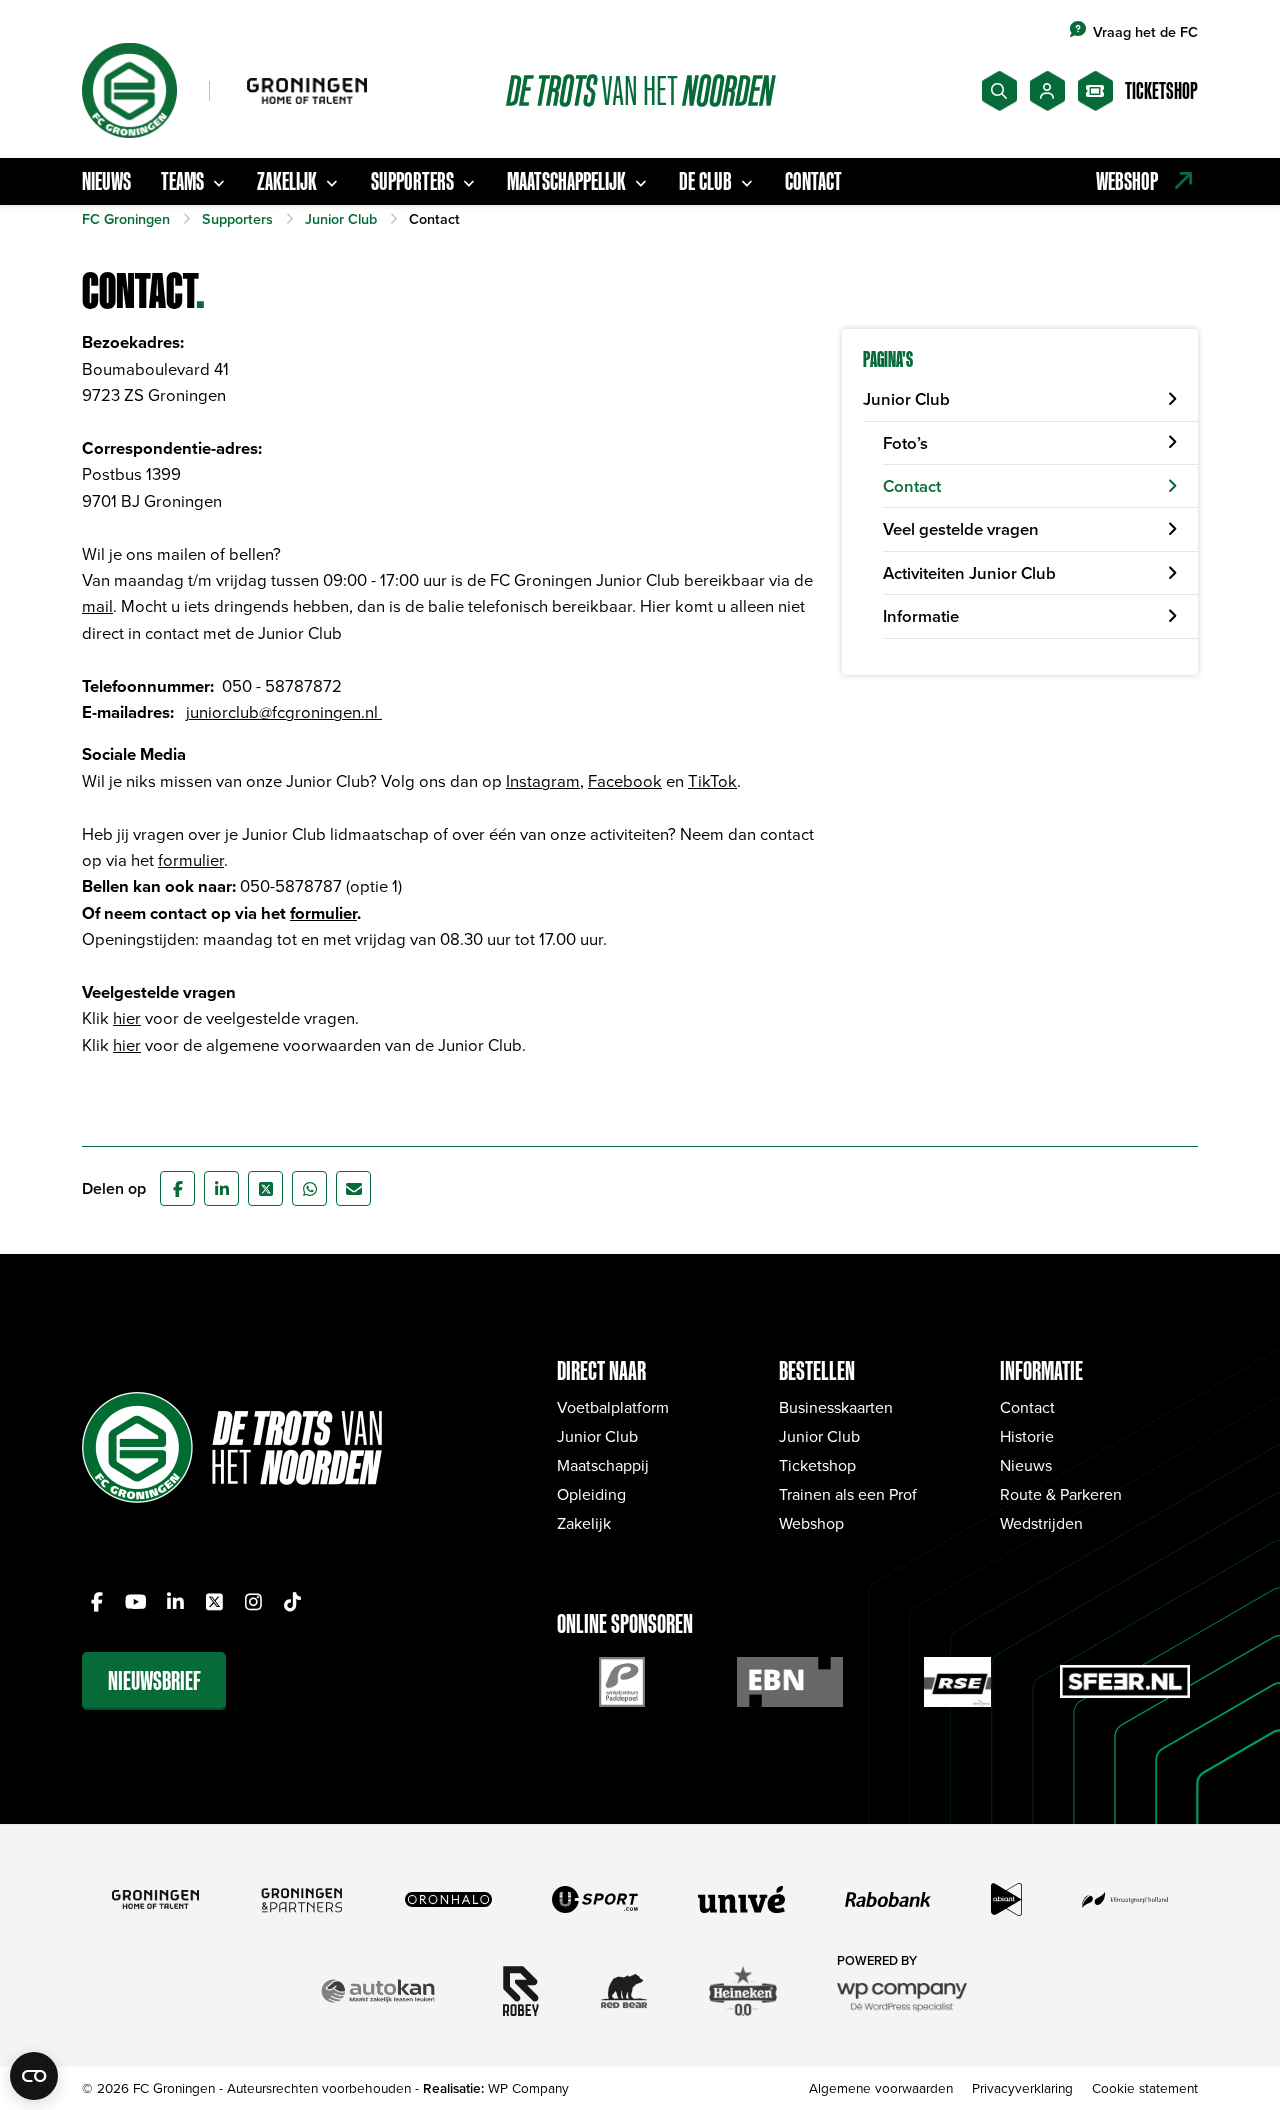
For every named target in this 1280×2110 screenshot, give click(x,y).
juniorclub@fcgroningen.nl (284, 711)
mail (97, 605)
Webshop (811, 1523)
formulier (191, 859)
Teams (182, 181)
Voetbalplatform (613, 1407)
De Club (705, 181)
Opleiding (591, 1494)
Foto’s (905, 443)
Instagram (543, 780)
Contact (813, 181)
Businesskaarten (836, 1407)
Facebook (625, 780)
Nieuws (106, 181)
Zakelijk (287, 181)
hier (127, 1017)
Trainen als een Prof (848, 1494)
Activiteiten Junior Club (969, 573)
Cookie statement (1145, 2087)
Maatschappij (603, 1465)
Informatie (921, 616)
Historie (1027, 1436)
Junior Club (906, 399)
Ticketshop (817, 1465)
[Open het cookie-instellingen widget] (34, 2076)
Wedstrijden (1041, 1523)
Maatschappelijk (566, 181)
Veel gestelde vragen (961, 529)
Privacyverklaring (1022, 2087)
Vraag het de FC (1145, 31)
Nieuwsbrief (154, 1680)
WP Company (528, 2087)
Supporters (412, 181)
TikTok (712, 780)
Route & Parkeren (1061, 1494)
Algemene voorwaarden (881, 2087)
